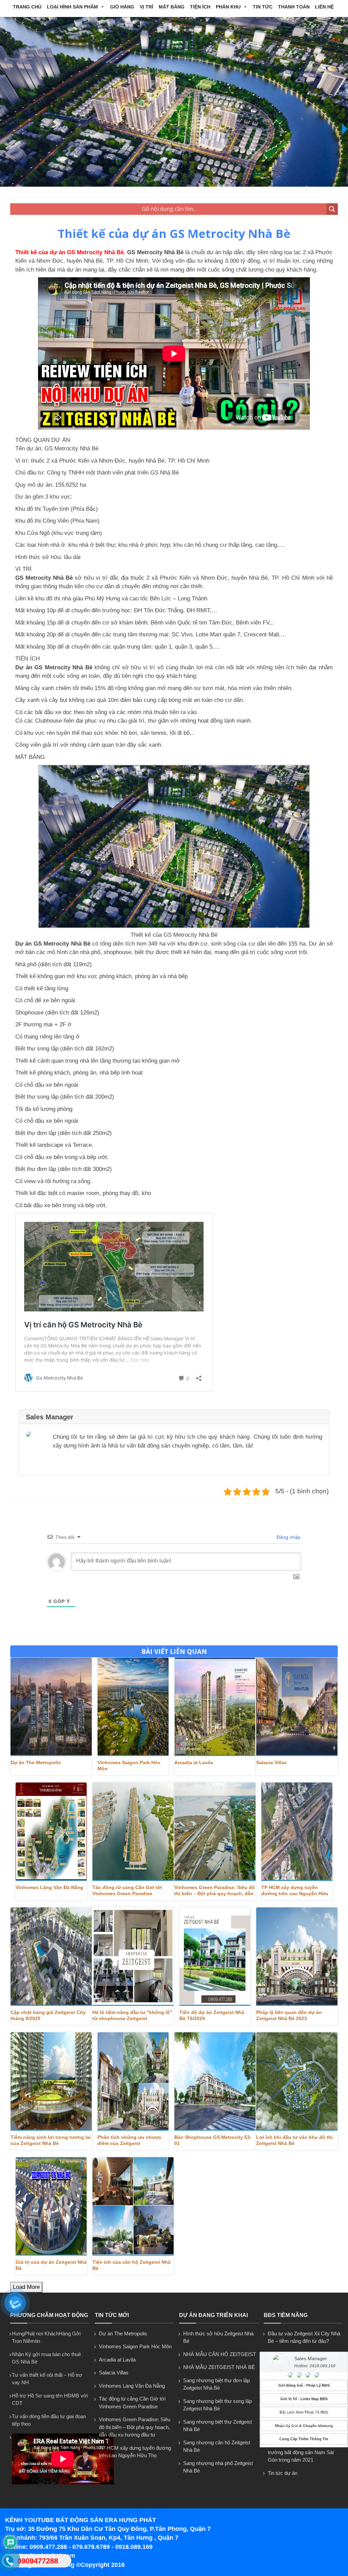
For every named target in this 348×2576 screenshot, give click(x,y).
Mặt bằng (172, 7)
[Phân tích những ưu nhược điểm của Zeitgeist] (133, 2082)
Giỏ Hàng (122, 7)
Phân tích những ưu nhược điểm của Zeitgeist (129, 2140)
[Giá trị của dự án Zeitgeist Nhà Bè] (51, 2206)
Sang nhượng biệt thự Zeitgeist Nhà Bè (217, 2426)
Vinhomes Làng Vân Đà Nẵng (49, 1887)
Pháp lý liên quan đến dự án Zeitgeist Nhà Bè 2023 (289, 2015)
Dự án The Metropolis (36, 1762)
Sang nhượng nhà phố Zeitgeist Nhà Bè (218, 2467)
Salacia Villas (272, 1762)
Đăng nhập (288, 1537)
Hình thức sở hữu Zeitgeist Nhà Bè (218, 2337)
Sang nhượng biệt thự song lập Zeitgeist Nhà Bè (217, 2405)
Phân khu (228, 7)
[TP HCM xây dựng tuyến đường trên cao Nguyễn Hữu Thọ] (297, 1832)
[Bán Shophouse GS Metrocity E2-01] (215, 2082)
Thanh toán (294, 7)
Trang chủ (27, 7)
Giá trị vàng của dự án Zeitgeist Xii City (302, 2358)
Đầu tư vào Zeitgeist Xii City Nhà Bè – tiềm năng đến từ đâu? (304, 2337)
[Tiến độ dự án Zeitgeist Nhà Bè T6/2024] (215, 1957)
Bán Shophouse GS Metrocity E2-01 (213, 2140)
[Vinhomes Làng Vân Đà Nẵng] (51, 1832)
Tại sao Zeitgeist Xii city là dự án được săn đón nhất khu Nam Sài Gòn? (304, 2383)
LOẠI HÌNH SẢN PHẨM (72, 7)
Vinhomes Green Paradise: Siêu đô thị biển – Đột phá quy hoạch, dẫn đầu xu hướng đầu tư (135, 2427)
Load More (26, 2287)
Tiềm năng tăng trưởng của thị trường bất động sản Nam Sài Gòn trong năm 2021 (301, 2452)
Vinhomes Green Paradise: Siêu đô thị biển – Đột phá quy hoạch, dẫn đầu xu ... (215, 1891)
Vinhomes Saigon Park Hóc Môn (129, 1766)
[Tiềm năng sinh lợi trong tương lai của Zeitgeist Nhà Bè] (51, 2082)
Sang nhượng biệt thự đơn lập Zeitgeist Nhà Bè (216, 2384)
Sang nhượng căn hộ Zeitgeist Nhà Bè (217, 2446)
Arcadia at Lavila (194, 1762)
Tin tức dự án (283, 2473)
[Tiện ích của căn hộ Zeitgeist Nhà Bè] (133, 2206)
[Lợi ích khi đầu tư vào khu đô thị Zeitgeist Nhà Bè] (297, 2082)
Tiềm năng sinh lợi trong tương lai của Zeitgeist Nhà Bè (51, 2140)
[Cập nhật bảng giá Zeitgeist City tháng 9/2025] (51, 1957)
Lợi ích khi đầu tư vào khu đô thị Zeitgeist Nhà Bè (294, 2140)
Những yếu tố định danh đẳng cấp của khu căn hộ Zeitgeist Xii (303, 2407)
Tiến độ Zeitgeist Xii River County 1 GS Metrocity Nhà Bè (304, 2428)
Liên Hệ (324, 7)
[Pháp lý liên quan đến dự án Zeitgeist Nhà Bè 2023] (297, 1957)
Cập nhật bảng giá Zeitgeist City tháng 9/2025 (48, 2015)
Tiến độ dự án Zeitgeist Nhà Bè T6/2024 (212, 2015)
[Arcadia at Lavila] (215, 1707)
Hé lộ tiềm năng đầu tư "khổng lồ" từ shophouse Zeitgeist (132, 2015)
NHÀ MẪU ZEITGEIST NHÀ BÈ (219, 2367)
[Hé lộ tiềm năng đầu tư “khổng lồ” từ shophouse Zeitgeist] (133, 1957)
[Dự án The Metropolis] (51, 1707)
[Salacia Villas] (297, 1707)
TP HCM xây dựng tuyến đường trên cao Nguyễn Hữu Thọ (295, 1891)
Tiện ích (200, 7)
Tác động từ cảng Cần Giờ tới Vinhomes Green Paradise (127, 1890)
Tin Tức (263, 7)
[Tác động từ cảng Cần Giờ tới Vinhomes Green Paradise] (133, 1832)
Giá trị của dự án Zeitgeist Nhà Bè (51, 2265)
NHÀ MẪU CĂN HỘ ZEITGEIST (220, 2354)
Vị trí (146, 7)
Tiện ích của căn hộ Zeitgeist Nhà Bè (132, 2265)
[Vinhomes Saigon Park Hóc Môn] (133, 1707)
